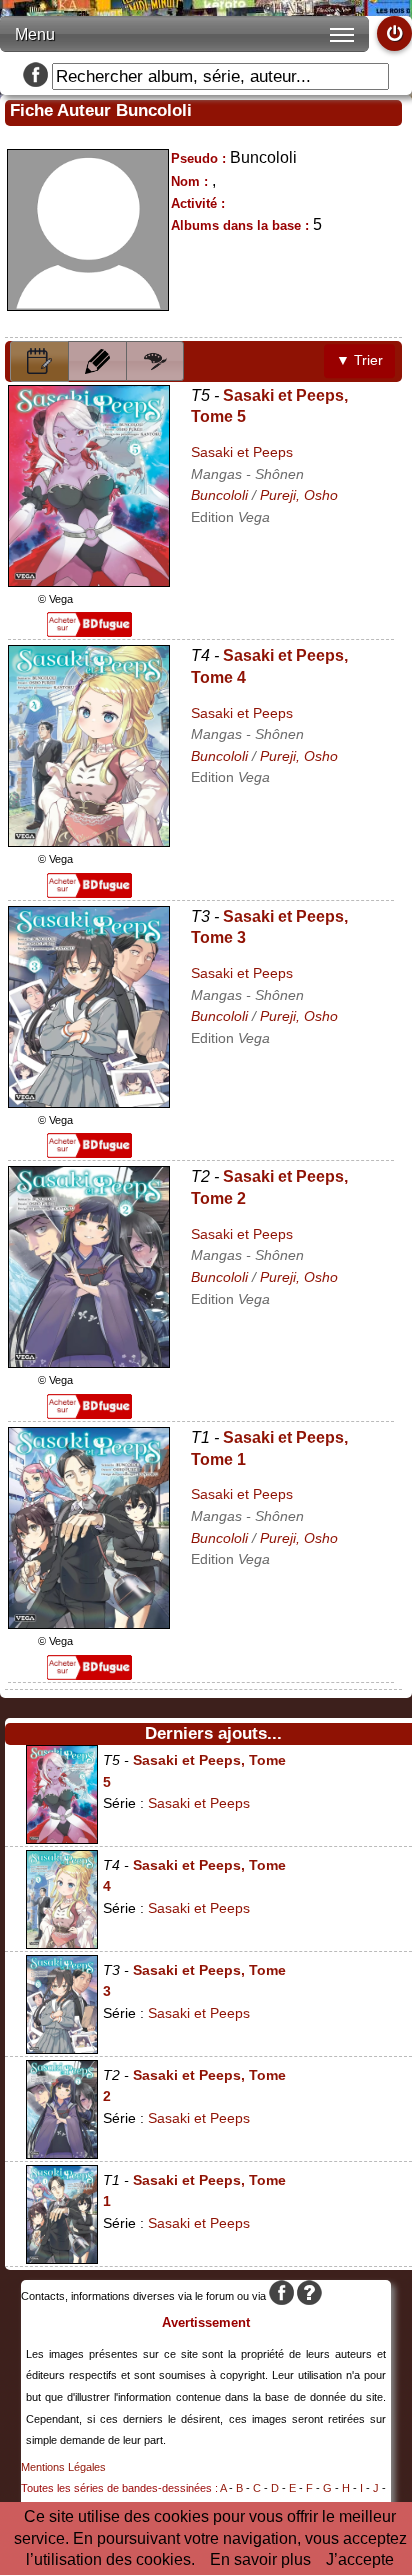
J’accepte (360, 2559)
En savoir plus (260, 2559)
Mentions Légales (63, 2467)
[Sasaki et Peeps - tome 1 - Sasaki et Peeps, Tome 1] (89, 1623)
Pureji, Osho (299, 495)
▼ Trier (359, 360)
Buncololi (219, 495)
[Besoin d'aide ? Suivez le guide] (309, 2296)
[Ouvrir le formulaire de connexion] (394, 33)
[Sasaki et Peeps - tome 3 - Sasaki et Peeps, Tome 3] (89, 1102)
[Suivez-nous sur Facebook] (35, 76)
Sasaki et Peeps (242, 452)
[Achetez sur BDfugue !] (89, 631)
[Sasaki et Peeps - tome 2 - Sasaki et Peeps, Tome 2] (89, 1362)
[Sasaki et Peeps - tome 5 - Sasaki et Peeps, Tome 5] (89, 581)
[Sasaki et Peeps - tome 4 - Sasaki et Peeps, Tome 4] (89, 841)
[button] (39, 361)
